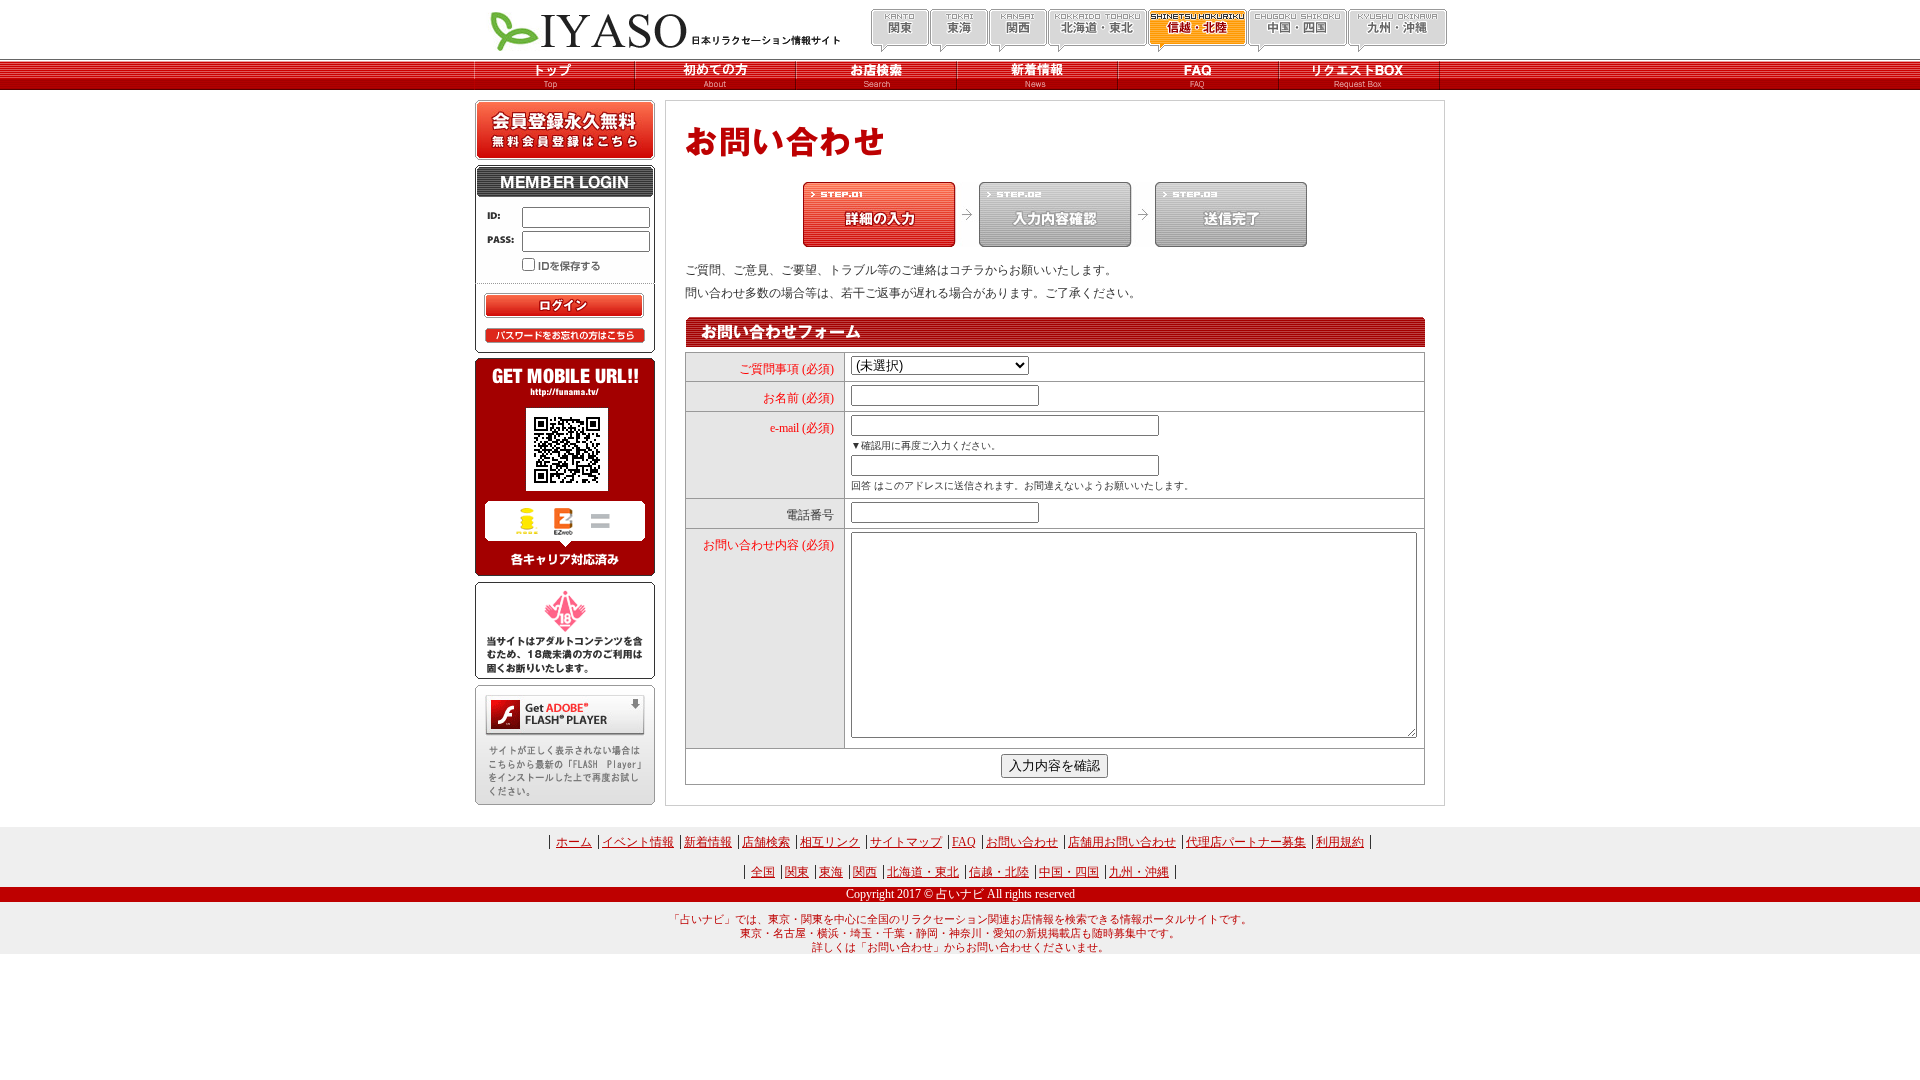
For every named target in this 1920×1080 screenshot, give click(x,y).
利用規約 (1340, 842)
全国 (763, 872)
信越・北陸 (999, 872)
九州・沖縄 (1139, 872)
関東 (797, 872)
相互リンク (830, 842)
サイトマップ (906, 842)
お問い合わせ (1022, 842)
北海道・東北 (923, 872)
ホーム (574, 842)
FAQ (964, 842)
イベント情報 (638, 842)
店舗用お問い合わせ (1122, 842)
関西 (865, 872)
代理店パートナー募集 (1246, 842)
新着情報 (708, 842)
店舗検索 (766, 842)
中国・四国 (1069, 872)
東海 (831, 872)
